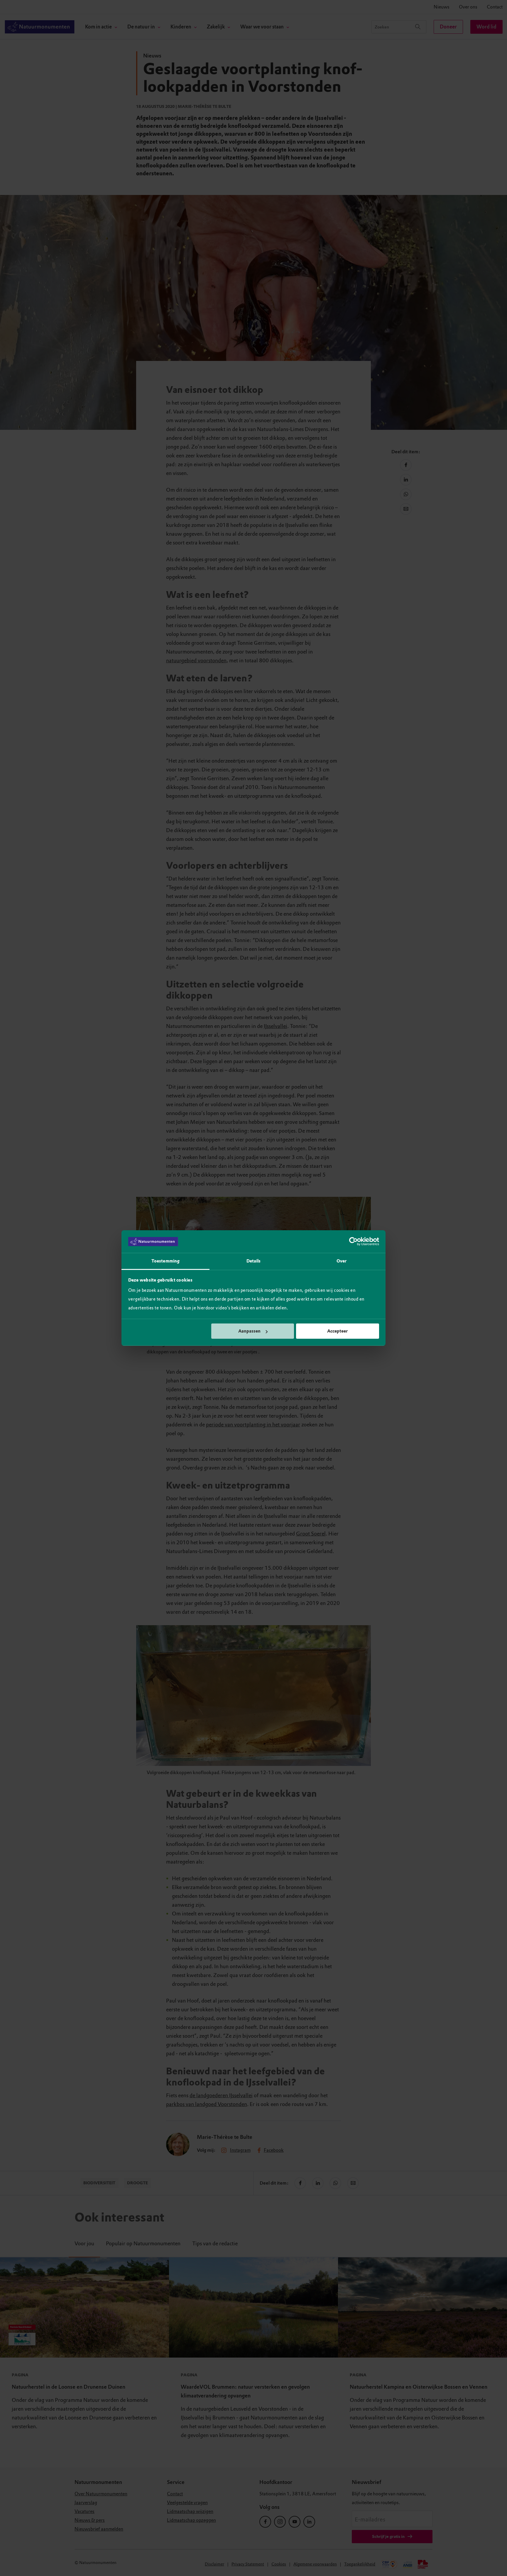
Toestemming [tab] (165, 1261)
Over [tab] (342, 1261)
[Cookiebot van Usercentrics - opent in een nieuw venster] (353, 1242)
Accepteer (337, 1331)
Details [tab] (254, 1261)
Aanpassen (249, 1331)
